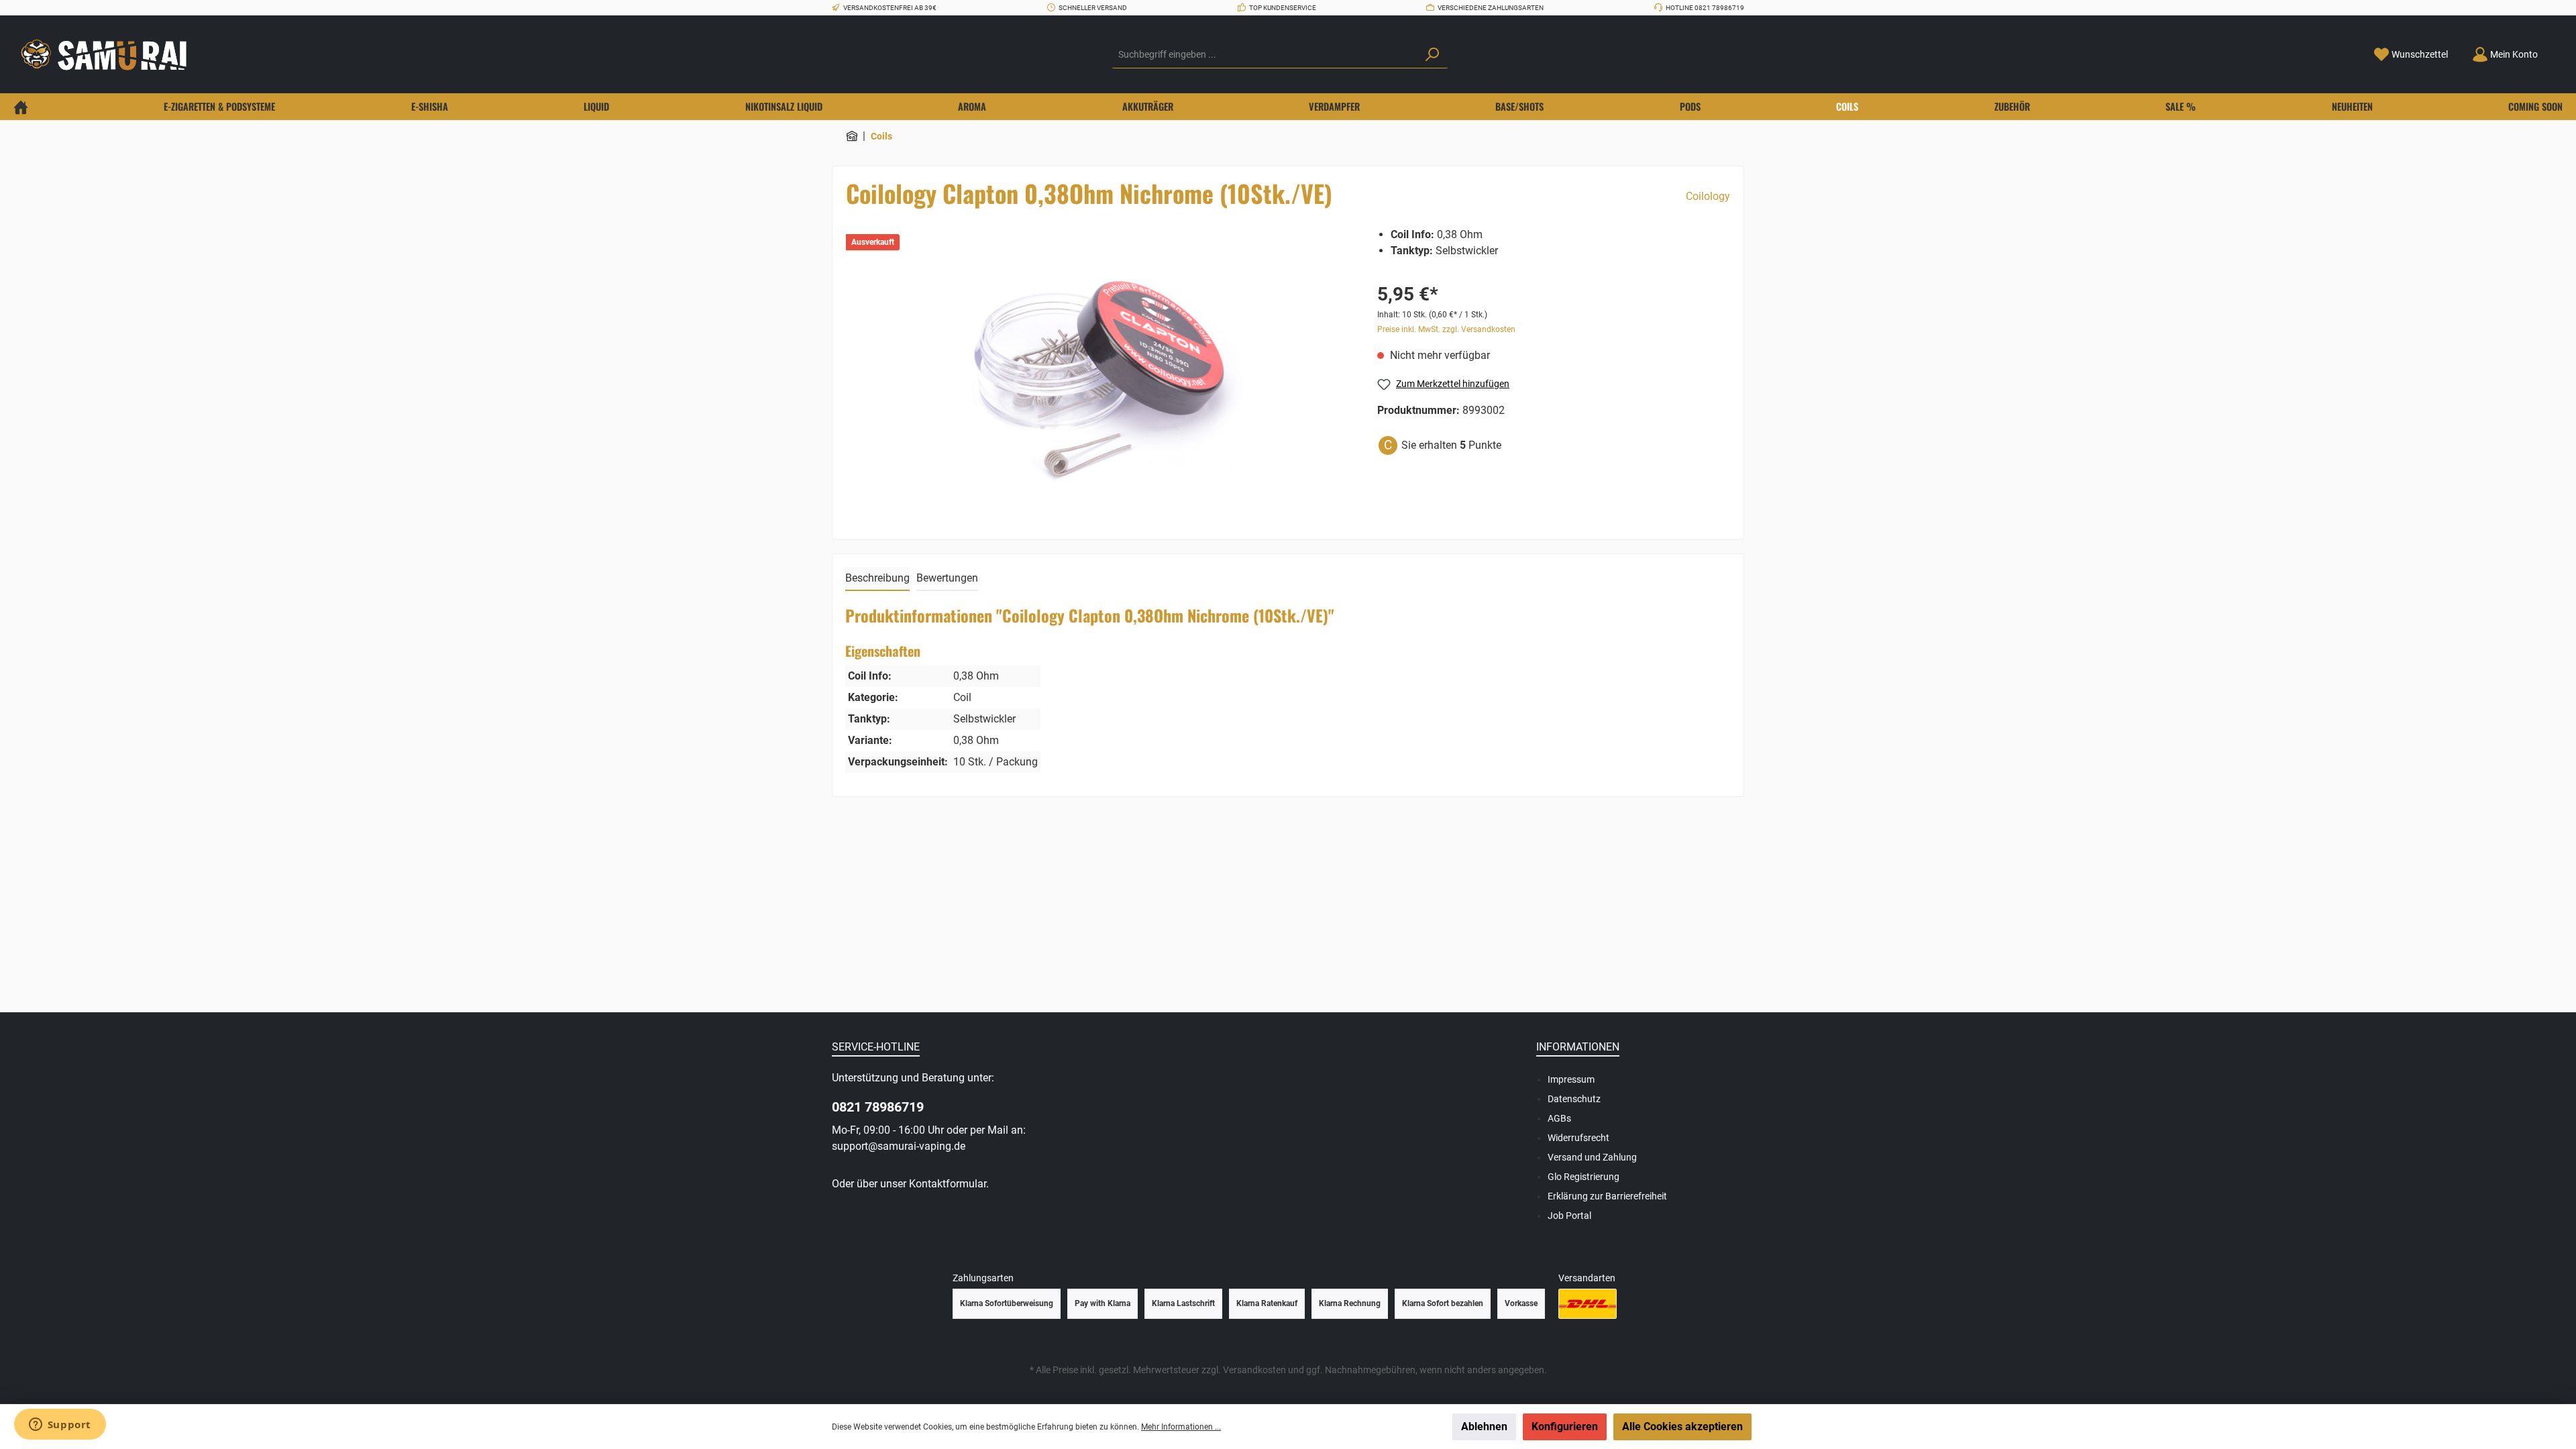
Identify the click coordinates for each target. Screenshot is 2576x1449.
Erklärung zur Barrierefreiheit (1607, 1196)
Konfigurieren (1565, 1427)
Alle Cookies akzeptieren (1682, 1427)
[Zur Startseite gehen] (107, 55)
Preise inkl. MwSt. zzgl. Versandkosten (1446, 329)
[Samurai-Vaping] (852, 136)
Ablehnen (1484, 1427)
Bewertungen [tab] (947, 578)
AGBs (1559, 1118)
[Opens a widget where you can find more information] (60, 1426)
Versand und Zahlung (1592, 1157)
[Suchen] (1432, 55)
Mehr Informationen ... (1181, 1427)
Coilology (1708, 196)
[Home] (21, 107)
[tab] (877, 579)
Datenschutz (1574, 1099)
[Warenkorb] (2558, 50)
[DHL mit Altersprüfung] (1588, 1304)
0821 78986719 (878, 1107)
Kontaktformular (948, 1184)
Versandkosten (1254, 1370)
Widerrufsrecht (1578, 1138)
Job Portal (1569, 1216)
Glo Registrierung (1584, 1177)
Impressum (1571, 1079)
